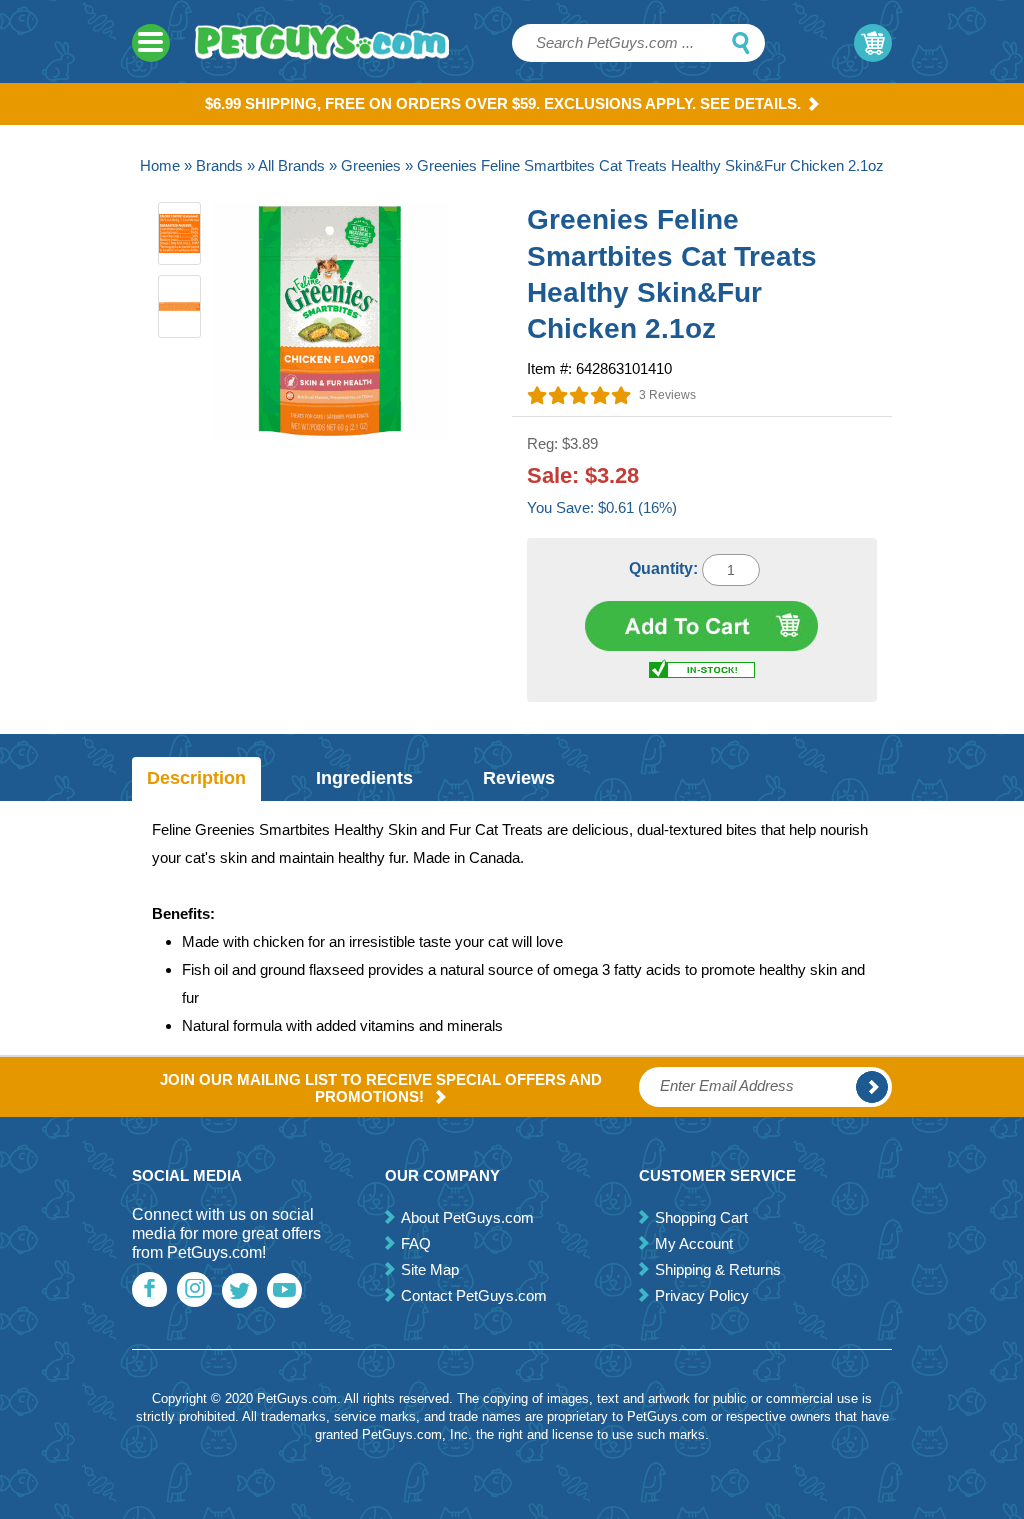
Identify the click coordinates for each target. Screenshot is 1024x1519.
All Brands (291, 165)
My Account (694, 1243)
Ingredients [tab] (364, 778)
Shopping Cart (701, 1217)
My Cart (873, 43)
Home (160, 165)
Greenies (371, 165)
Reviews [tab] (519, 778)
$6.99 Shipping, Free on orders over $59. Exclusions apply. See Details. (503, 103)
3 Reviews (667, 395)
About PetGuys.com (467, 1217)
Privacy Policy (702, 1295)
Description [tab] (196, 778)
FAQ (416, 1243)
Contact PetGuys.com (474, 1295)
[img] (579, 395)
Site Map (430, 1269)
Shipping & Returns (718, 1269)
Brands (219, 165)
